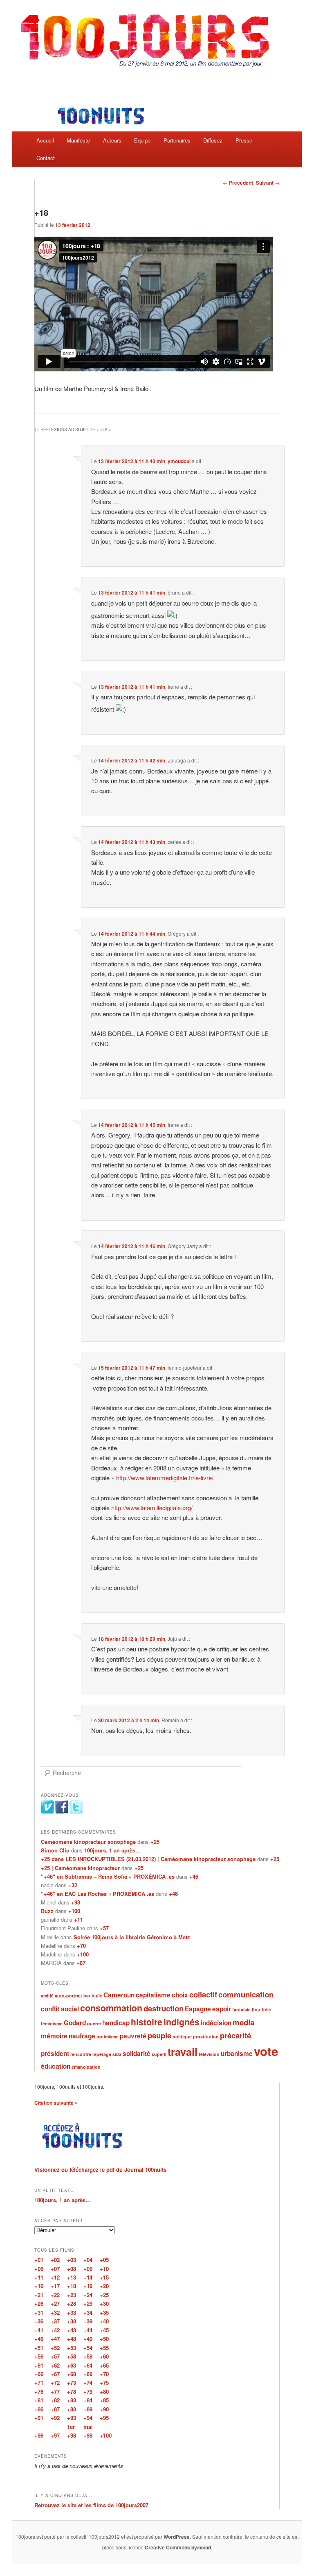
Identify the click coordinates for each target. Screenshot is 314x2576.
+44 (88, 2330)
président (55, 2054)
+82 (55, 2400)
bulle (97, 1996)
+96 (39, 2435)
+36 (39, 2321)
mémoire (54, 2036)
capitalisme (153, 1995)
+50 (104, 2339)
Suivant (268, 183)
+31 (39, 2313)
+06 (39, 2269)
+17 (55, 2286)
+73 (72, 2383)
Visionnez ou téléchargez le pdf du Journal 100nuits (100, 2170)
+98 (72, 2435)
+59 (88, 2356)
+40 (104, 2321)
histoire (147, 2022)
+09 (88, 2269)
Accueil (45, 140)
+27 (55, 2303)
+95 (104, 2418)
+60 (104, 2356)
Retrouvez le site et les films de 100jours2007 (91, 2505)
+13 (72, 2277)
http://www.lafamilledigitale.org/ (152, 1507)
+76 (39, 2392)
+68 (72, 2374)
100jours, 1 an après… (112, 1850)
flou (256, 2009)
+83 (72, 2400)
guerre (94, 2023)
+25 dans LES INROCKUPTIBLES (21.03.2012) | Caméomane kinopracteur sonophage (148, 1859)
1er (71, 2427)
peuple (159, 2035)
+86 (39, 2409)
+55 (104, 2348)
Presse (244, 140)
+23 (72, 2295)
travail (183, 2052)
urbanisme (237, 2054)
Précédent (238, 183)
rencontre (81, 2054)
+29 (88, 2303)
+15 (104, 2277)
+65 (104, 2365)
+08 (72, 2269)
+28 (72, 2303)
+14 (88, 2277)
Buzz (47, 1911)
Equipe (142, 140)
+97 (55, 2435)
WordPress (177, 2537)
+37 (55, 2321)
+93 (76, 1902)
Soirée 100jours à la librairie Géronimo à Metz (132, 1937)
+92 (55, 2418)
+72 (55, 2383)
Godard (75, 2023)
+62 (55, 2365)
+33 (72, 2313)
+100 (74, 1911)
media (243, 2022)
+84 (88, 2400)
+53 (72, 2348)
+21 (39, 2295)
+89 (88, 2409)
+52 (55, 2348)
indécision (216, 2023)
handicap (116, 2023)
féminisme (52, 2023)
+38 (72, 2321)
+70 (81, 1946)
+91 (39, 2418)
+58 (72, 2356)
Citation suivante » (56, 2103)
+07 (55, 2269)
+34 (88, 2313)
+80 (104, 2392)
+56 (39, 2356)
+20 (104, 2286)
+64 (88, 2365)
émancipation (86, 2067)
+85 (104, 2400)
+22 (55, 2295)
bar (87, 1996)
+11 (78, 1919)
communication (246, 1994)
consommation (111, 2008)
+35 (104, 2313)
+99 (88, 2435)
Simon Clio (55, 1850)
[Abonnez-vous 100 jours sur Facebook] (62, 1812)
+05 (104, 2260)
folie (266, 2009)
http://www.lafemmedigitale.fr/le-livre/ (165, 1478)
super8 (159, 2054)
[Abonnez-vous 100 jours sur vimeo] (47, 1812)
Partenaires (177, 140)
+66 (39, 2374)
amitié (47, 1996)
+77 (55, 2392)
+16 (39, 2286)
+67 (81, 1963)
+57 (104, 1928)
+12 (55, 2277)
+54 (88, 2348)
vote (266, 2051)
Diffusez (213, 140)
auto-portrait (68, 1996)
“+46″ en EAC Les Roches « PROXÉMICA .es (98, 1894)
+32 (73, 1885)
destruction (164, 2008)
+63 (72, 2365)
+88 (72, 2409)
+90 (104, 2409)
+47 (55, 2339)
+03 (72, 2260)
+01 (39, 2260)
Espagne (198, 2009)
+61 (39, 2365)
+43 (72, 2330)
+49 (88, 2339)
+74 (88, 2383)
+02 (55, 2260)
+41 (39, 2330)
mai (88, 2427)
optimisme (108, 2037)
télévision (209, 2054)
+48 (72, 2339)
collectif (203, 1994)
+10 (104, 2269)
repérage (102, 2054)
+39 (88, 2321)
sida (117, 2054)
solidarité (137, 2054)
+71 (39, 2383)
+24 (88, 2295)
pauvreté (133, 2036)
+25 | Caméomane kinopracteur (80, 1868)
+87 (55, 2409)
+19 (88, 2286)
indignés (182, 2022)
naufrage (82, 2036)
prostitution (206, 2037)
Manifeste (78, 140)
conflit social (60, 2009)
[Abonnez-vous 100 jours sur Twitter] (76, 1812)
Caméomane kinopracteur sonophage (88, 1842)
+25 (155, 1842)
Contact (46, 158)
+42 (55, 2330)
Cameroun (119, 1995)
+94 (88, 2418)
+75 (104, 2383)
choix (180, 1995)
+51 (39, 2348)
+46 (194, 1876)
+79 (88, 2392)
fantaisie (241, 2009)
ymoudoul (179, 461)
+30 (104, 2303)
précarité (235, 2035)
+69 (88, 2374)
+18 (72, 2286)
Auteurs (112, 140)
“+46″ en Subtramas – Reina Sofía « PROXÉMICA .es (108, 1876)
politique (182, 2037)
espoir (222, 2009)
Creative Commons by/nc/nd (178, 2547)
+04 (88, 2260)
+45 (104, 2330)
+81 (39, 2400)
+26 (39, 2303)
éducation (56, 2066)
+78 (72, 2392)
